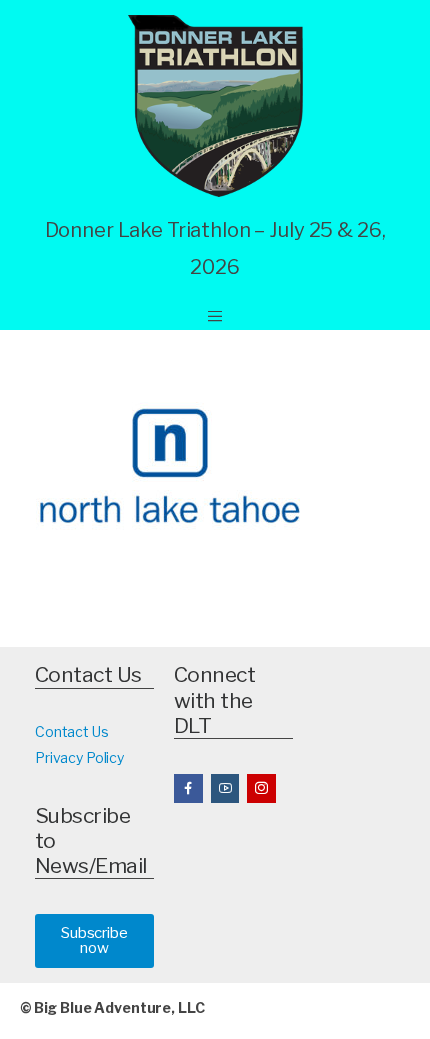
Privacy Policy (79, 757)
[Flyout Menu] (215, 316)
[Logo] (215, 106)
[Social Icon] (188, 788)
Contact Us (72, 731)
